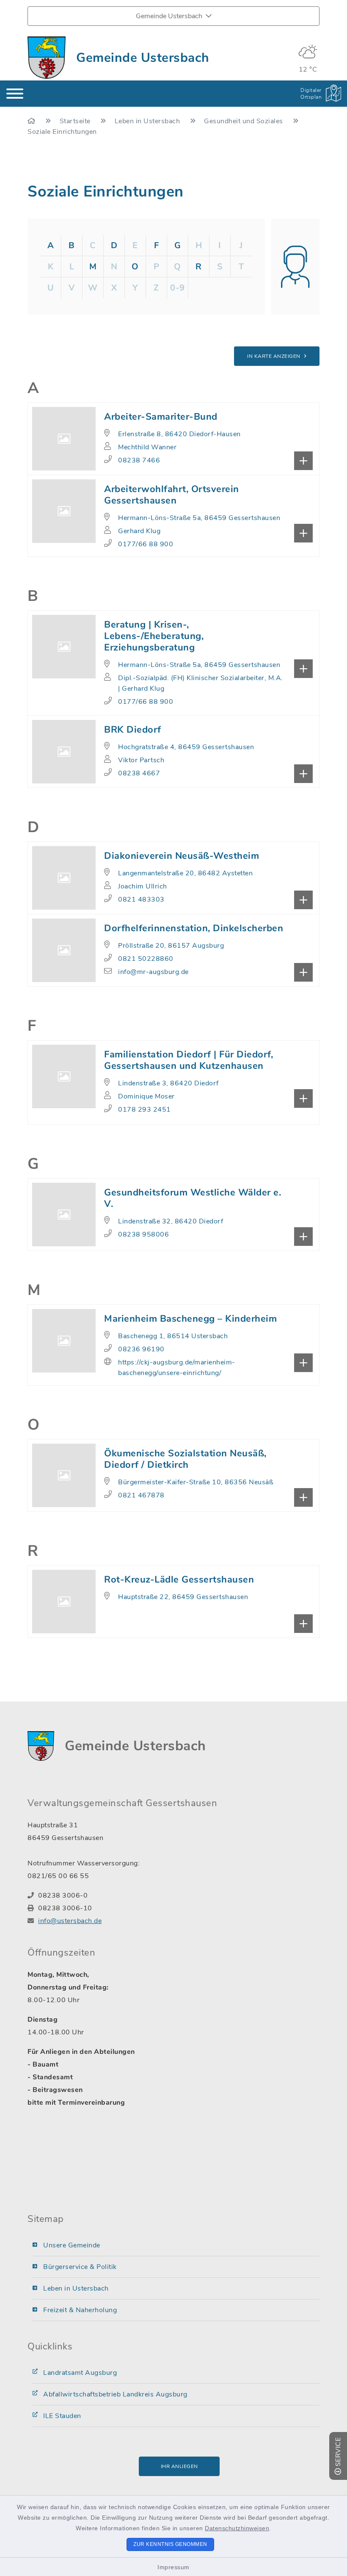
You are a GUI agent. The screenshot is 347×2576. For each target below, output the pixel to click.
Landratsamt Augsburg (80, 2373)
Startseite (76, 121)
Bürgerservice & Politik (80, 2267)
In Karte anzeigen (274, 356)
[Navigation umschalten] (15, 94)
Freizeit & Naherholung (80, 2310)
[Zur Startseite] (32, 121)
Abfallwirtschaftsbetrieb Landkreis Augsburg (115, 2394)
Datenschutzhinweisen (237, 2528)
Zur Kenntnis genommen (170, 2544)
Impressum (173, 2567)
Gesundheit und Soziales (244, 121)
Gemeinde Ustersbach (143, 58)
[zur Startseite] (47, 58)
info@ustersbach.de (70, 1921)
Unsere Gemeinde (72, 2245)
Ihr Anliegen (179, 2466)
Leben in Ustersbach (148, 121)
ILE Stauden (62, 2416)
